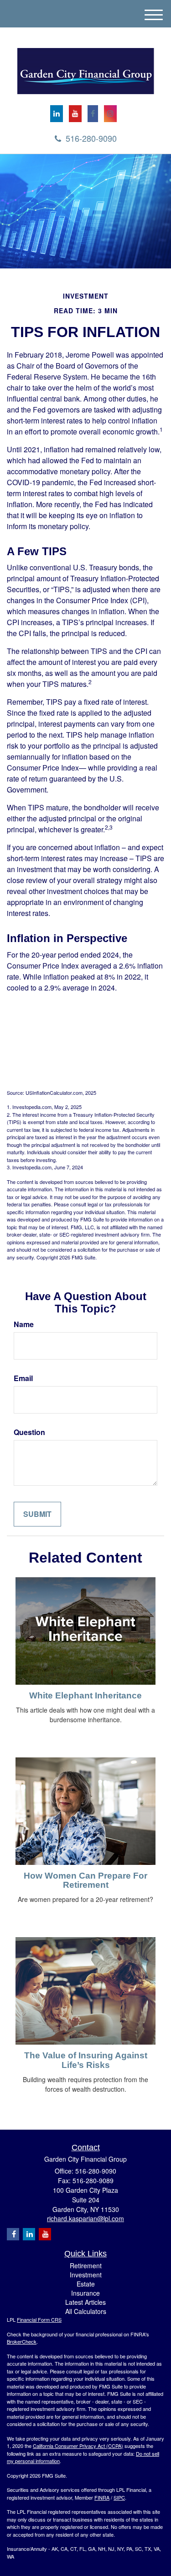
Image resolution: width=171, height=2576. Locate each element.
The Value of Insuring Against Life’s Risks (86, 2060)
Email (23, 1378)
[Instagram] (110, 114)
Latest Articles (85, 2302)
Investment (86, 2275)
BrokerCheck (22, 2341)
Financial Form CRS (39, 2319)
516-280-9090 (91, 138)
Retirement (86, 2265)
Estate (86, 2284)
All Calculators (86, 2311)
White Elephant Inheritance (85, 1695)
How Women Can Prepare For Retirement (85, 1880)
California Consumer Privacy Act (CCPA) (78, 2446)
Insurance (85, 2293)
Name (24, 1324)
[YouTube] (75, 114)
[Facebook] (93, 114)
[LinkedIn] (57, 114)
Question (29, 1432)
